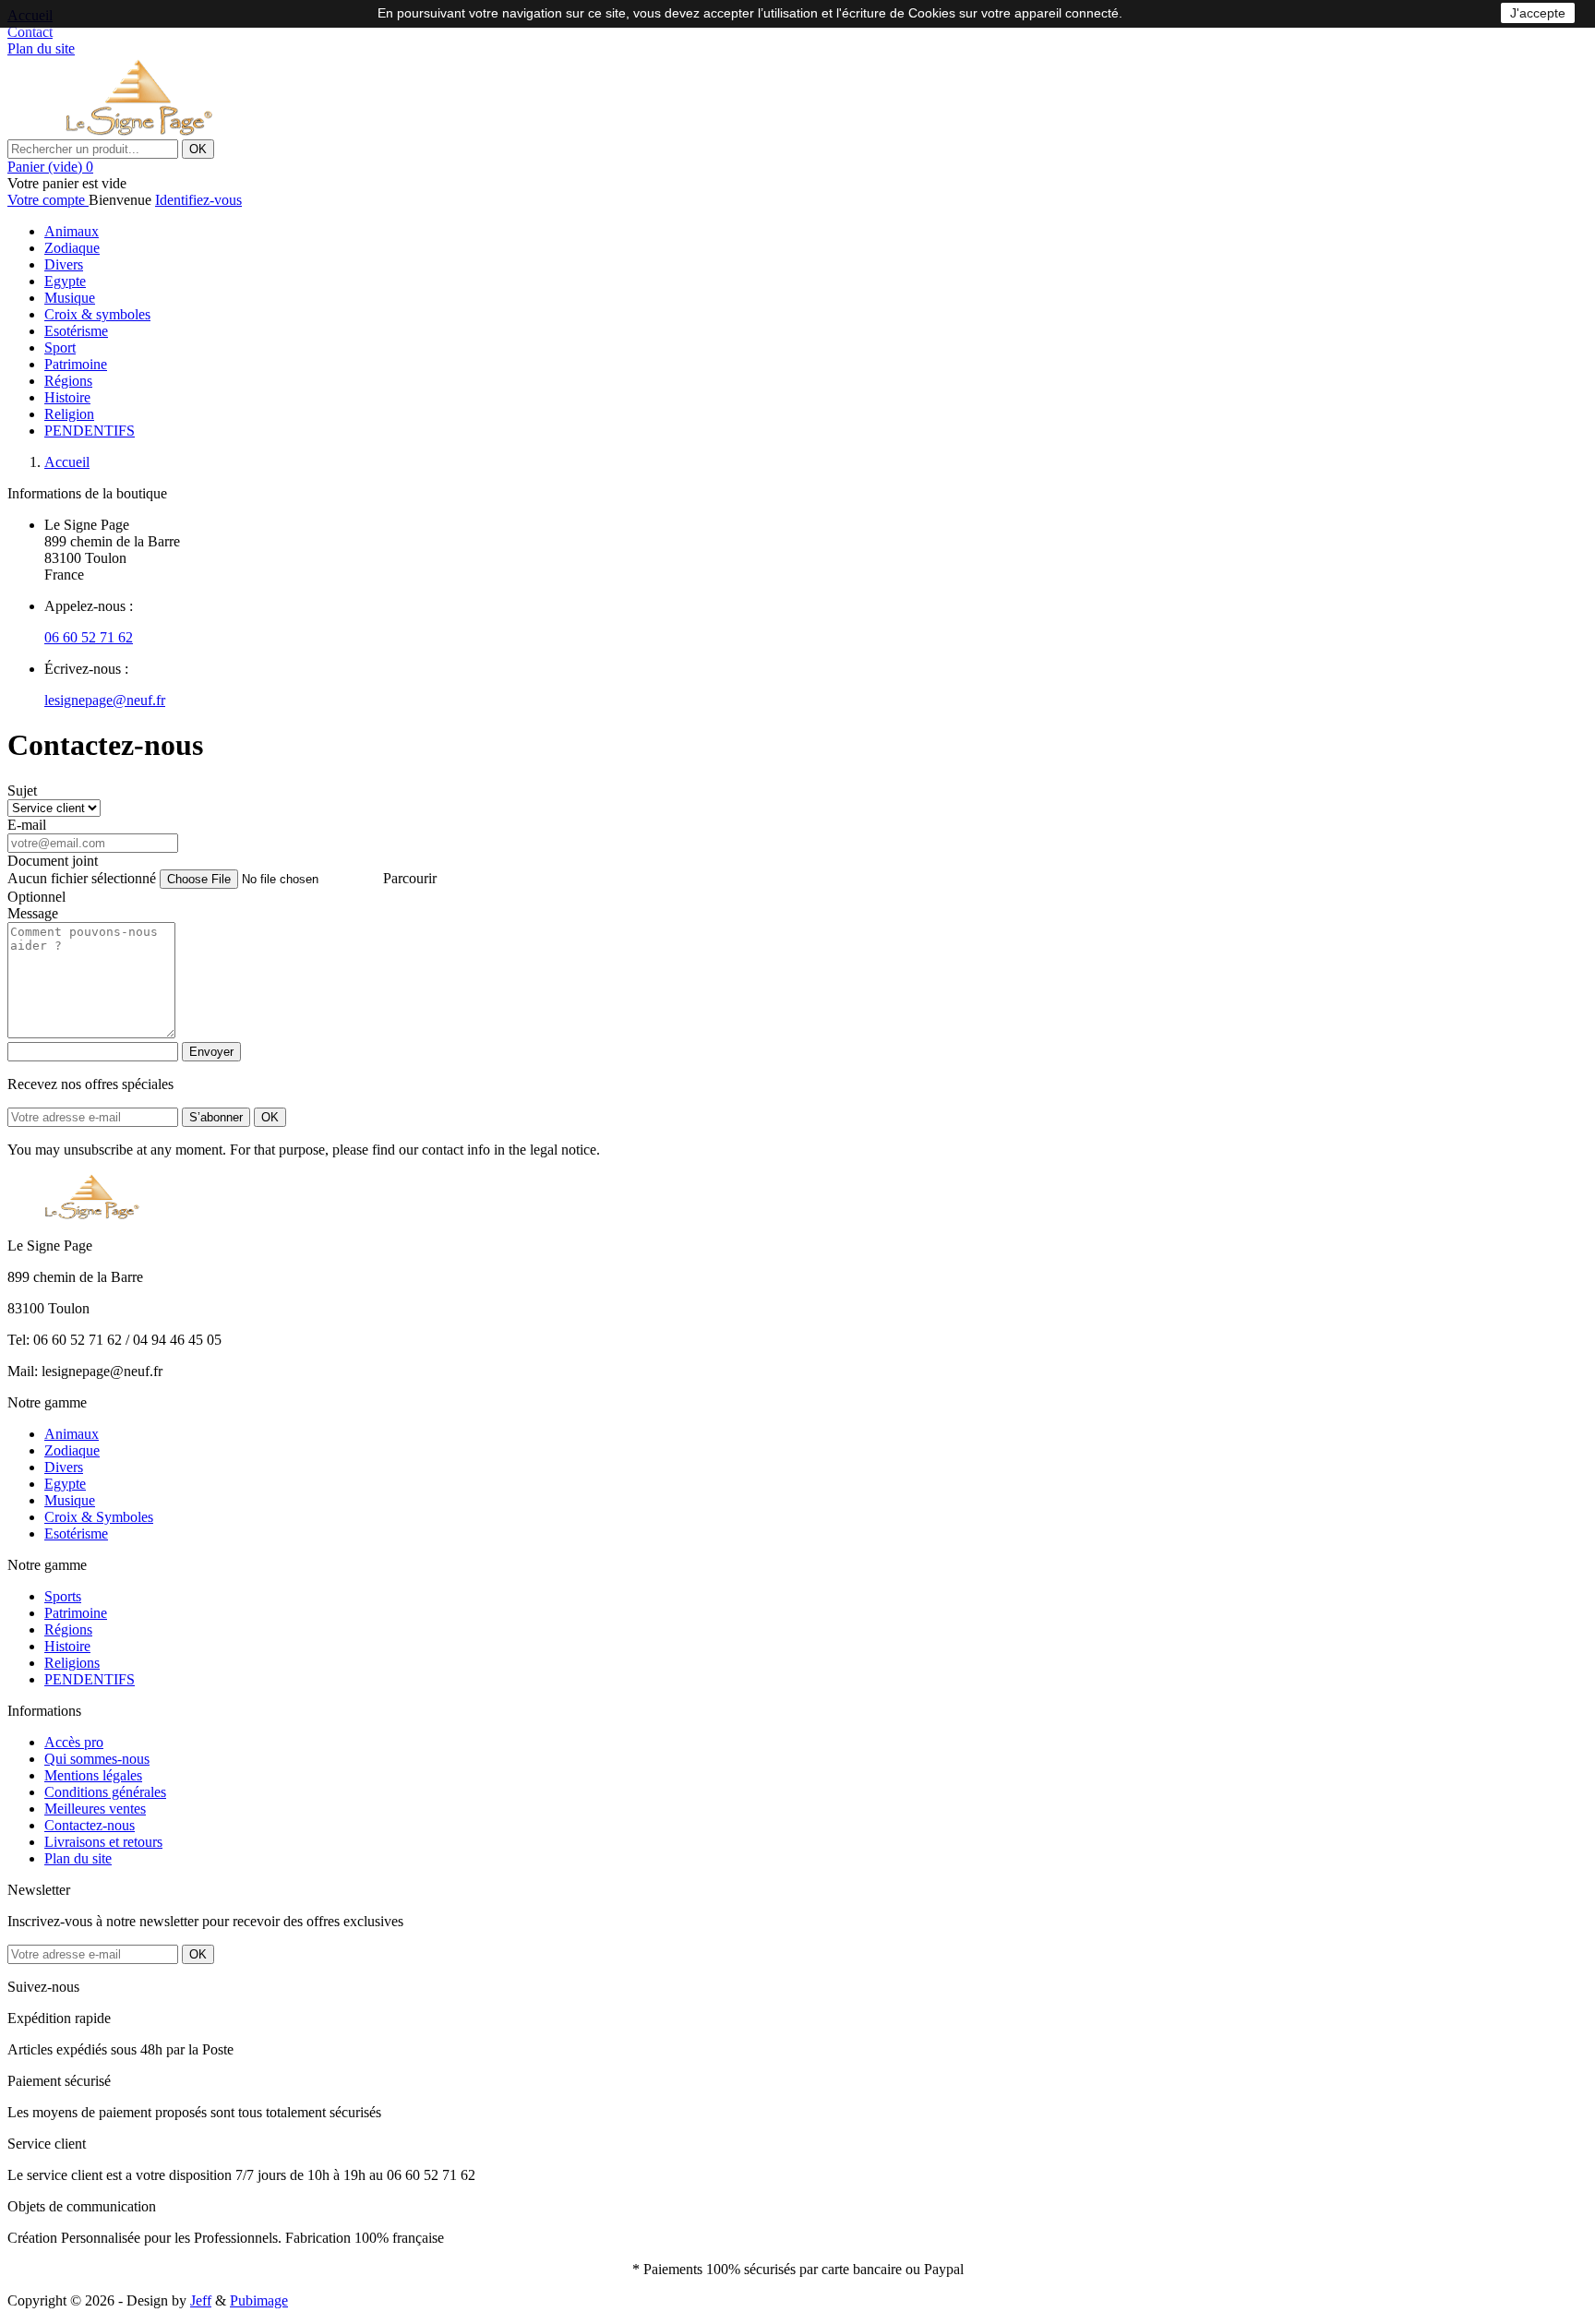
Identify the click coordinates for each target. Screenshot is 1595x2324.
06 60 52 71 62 (89, 637)
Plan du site (78, 1858)
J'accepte (1538, 13)
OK (198, 149)
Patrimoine (76, 364)
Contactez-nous (90, 1825)
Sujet (22, 791)
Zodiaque (72, 248)
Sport (60, 347)
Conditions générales (105, 1792)
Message (33, 913)
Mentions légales (93, 1775)
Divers (64, 264)
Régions (68, 381)
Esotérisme (76, 331)
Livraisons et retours (103, 1842)
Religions (72, 1663)
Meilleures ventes (95, 1809)
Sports (63, 1596)
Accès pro (74, 1742)
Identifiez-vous (198, 200)
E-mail (27, 825)
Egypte (65, 281)
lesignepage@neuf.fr (105, 700)
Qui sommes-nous (97, 1759)
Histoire (67, 397)
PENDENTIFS (90, 431)
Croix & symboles (97, 314)
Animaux (72, 231)
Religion (69, 414)
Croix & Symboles (99, 1517)
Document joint (53, 861)
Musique (70, 298)
